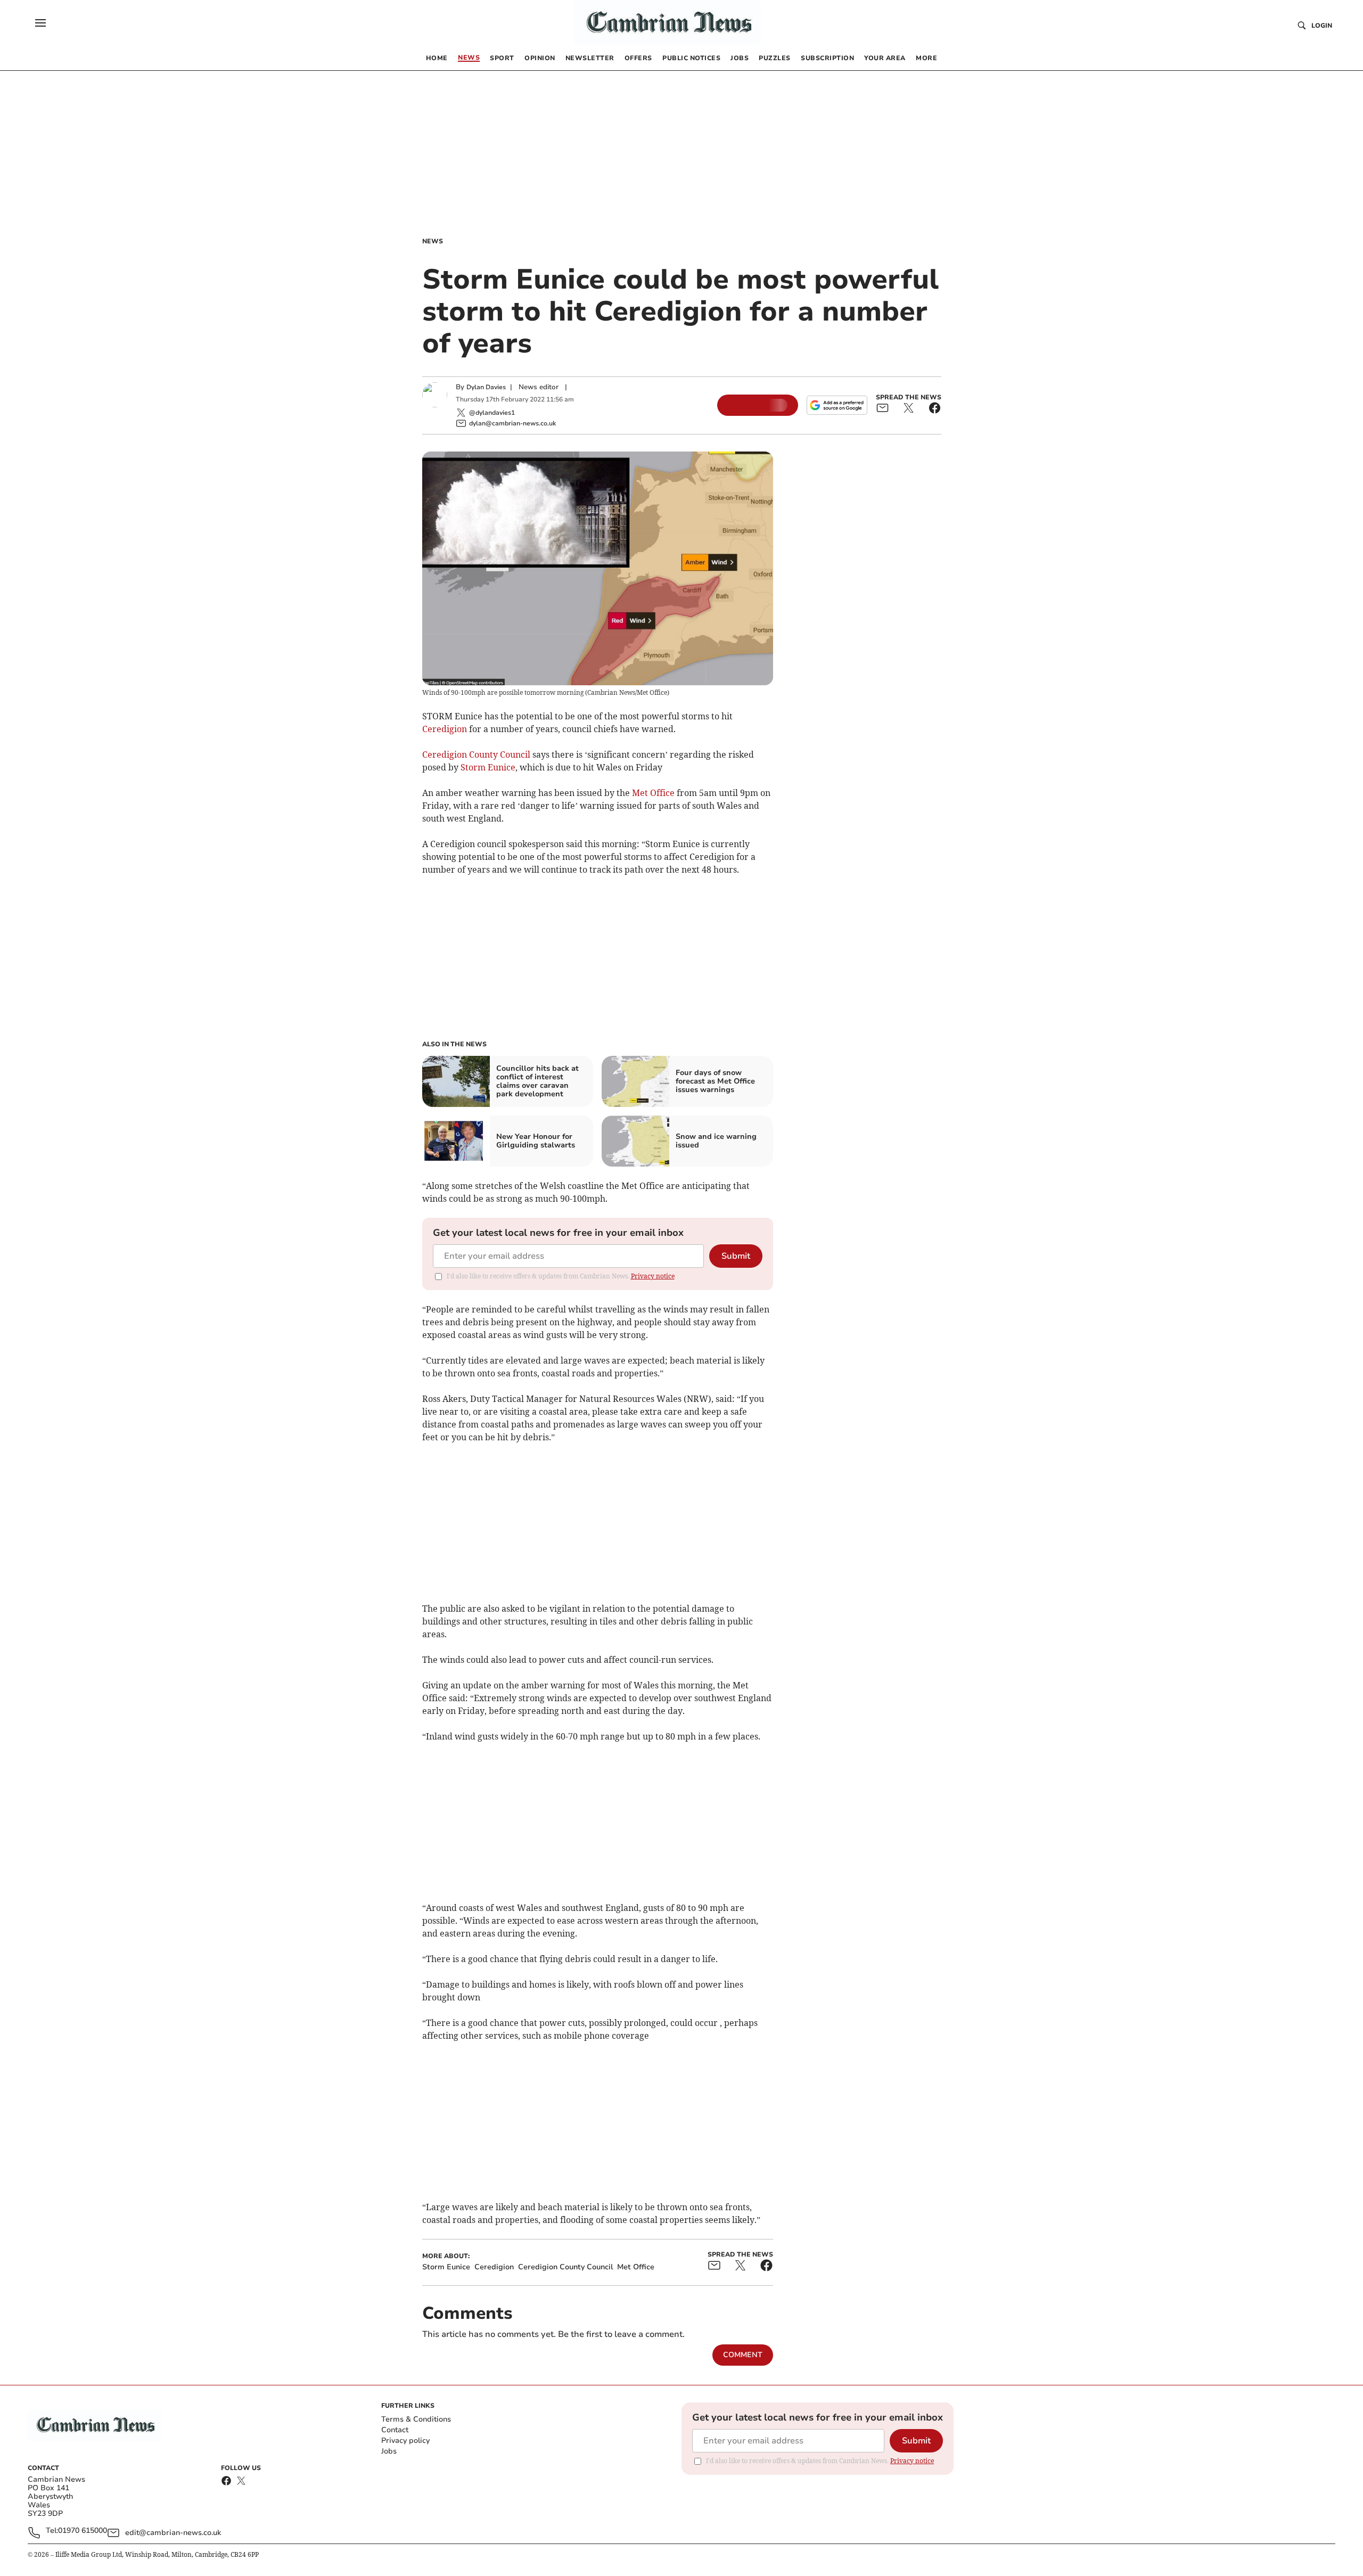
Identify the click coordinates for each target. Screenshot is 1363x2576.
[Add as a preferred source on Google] (837, 405)
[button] (40, 23)
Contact (395, 2430)
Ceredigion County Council (476, 754)
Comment (743, 2355)
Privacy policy (405, 2440)
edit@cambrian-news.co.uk (173, 2533)
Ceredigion (445, 729)
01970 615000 (83, 2531)
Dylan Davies (486, 387)
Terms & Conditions (416, 2419)
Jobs (389, 2451)
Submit (736, 1256)
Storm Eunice (488, 767)
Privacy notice (653, 1276)
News (433, 241)
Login (1322, 26)
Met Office (653, 793)
